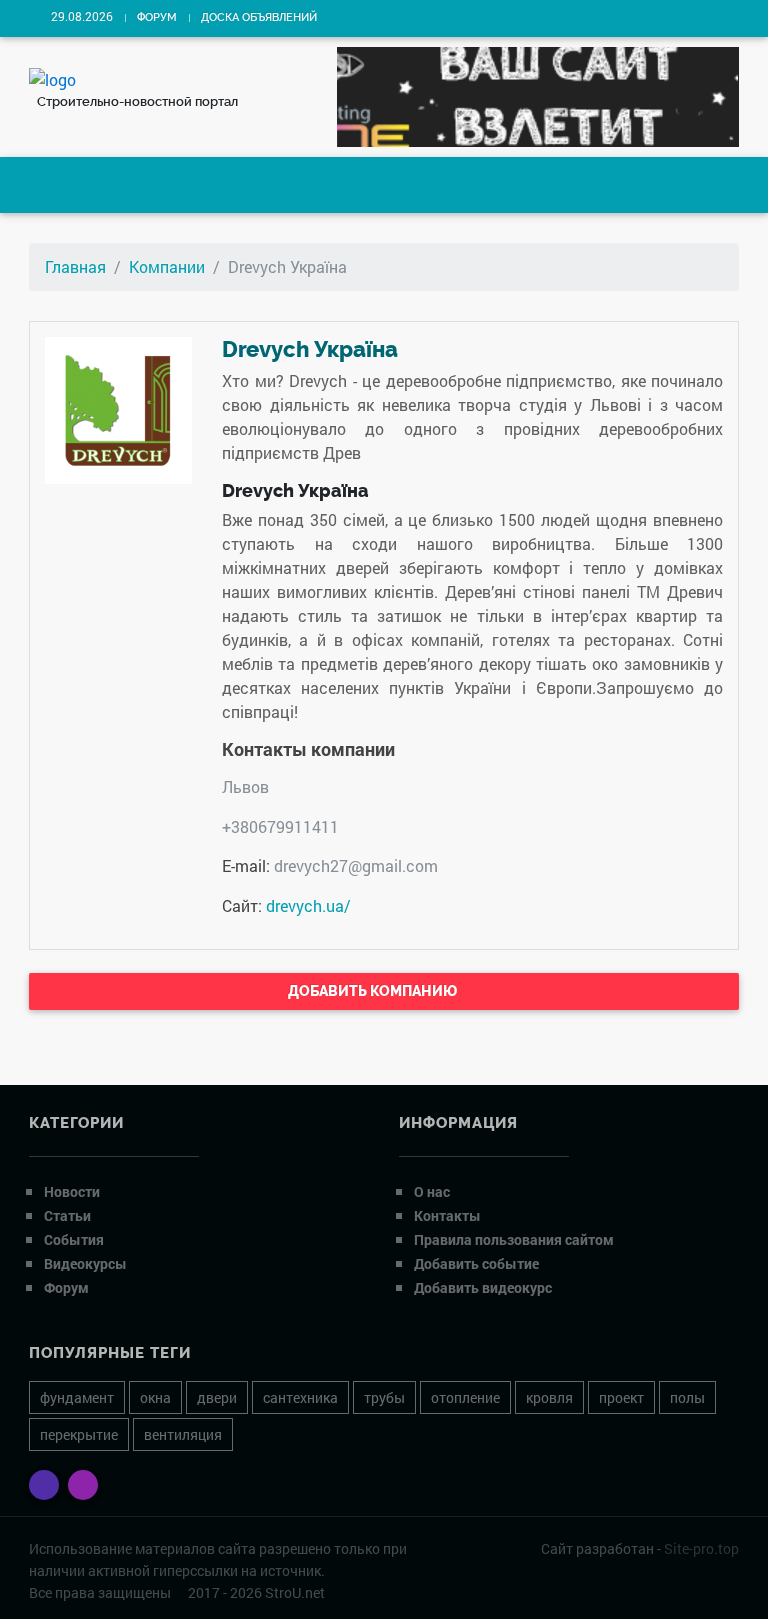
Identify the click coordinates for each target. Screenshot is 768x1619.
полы (687, 1397)
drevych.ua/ (308, 905)
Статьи (67, 1215)
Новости (72, 1191)
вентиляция (183, 1434)
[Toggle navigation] (60, 185)
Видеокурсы (85, 1263)
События (74, 1239)
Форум (157, 17)
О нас (432, 1191)
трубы (384, 1397)
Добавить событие (476, 1263)
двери (217, 1397)
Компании (167, 266)
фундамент (77, 1397)
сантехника (300, 1397)
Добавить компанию (374, 991)
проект (621, 1397)
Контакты (447, 1215)
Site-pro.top (701, 1548)
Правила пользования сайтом (514, 1239)
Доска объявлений (259, 17)
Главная (75, 266)
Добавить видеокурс (483, 1287)
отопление (465, 1397)
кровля (549, 1397)
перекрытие (79, 1434)
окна (155, 1397)
